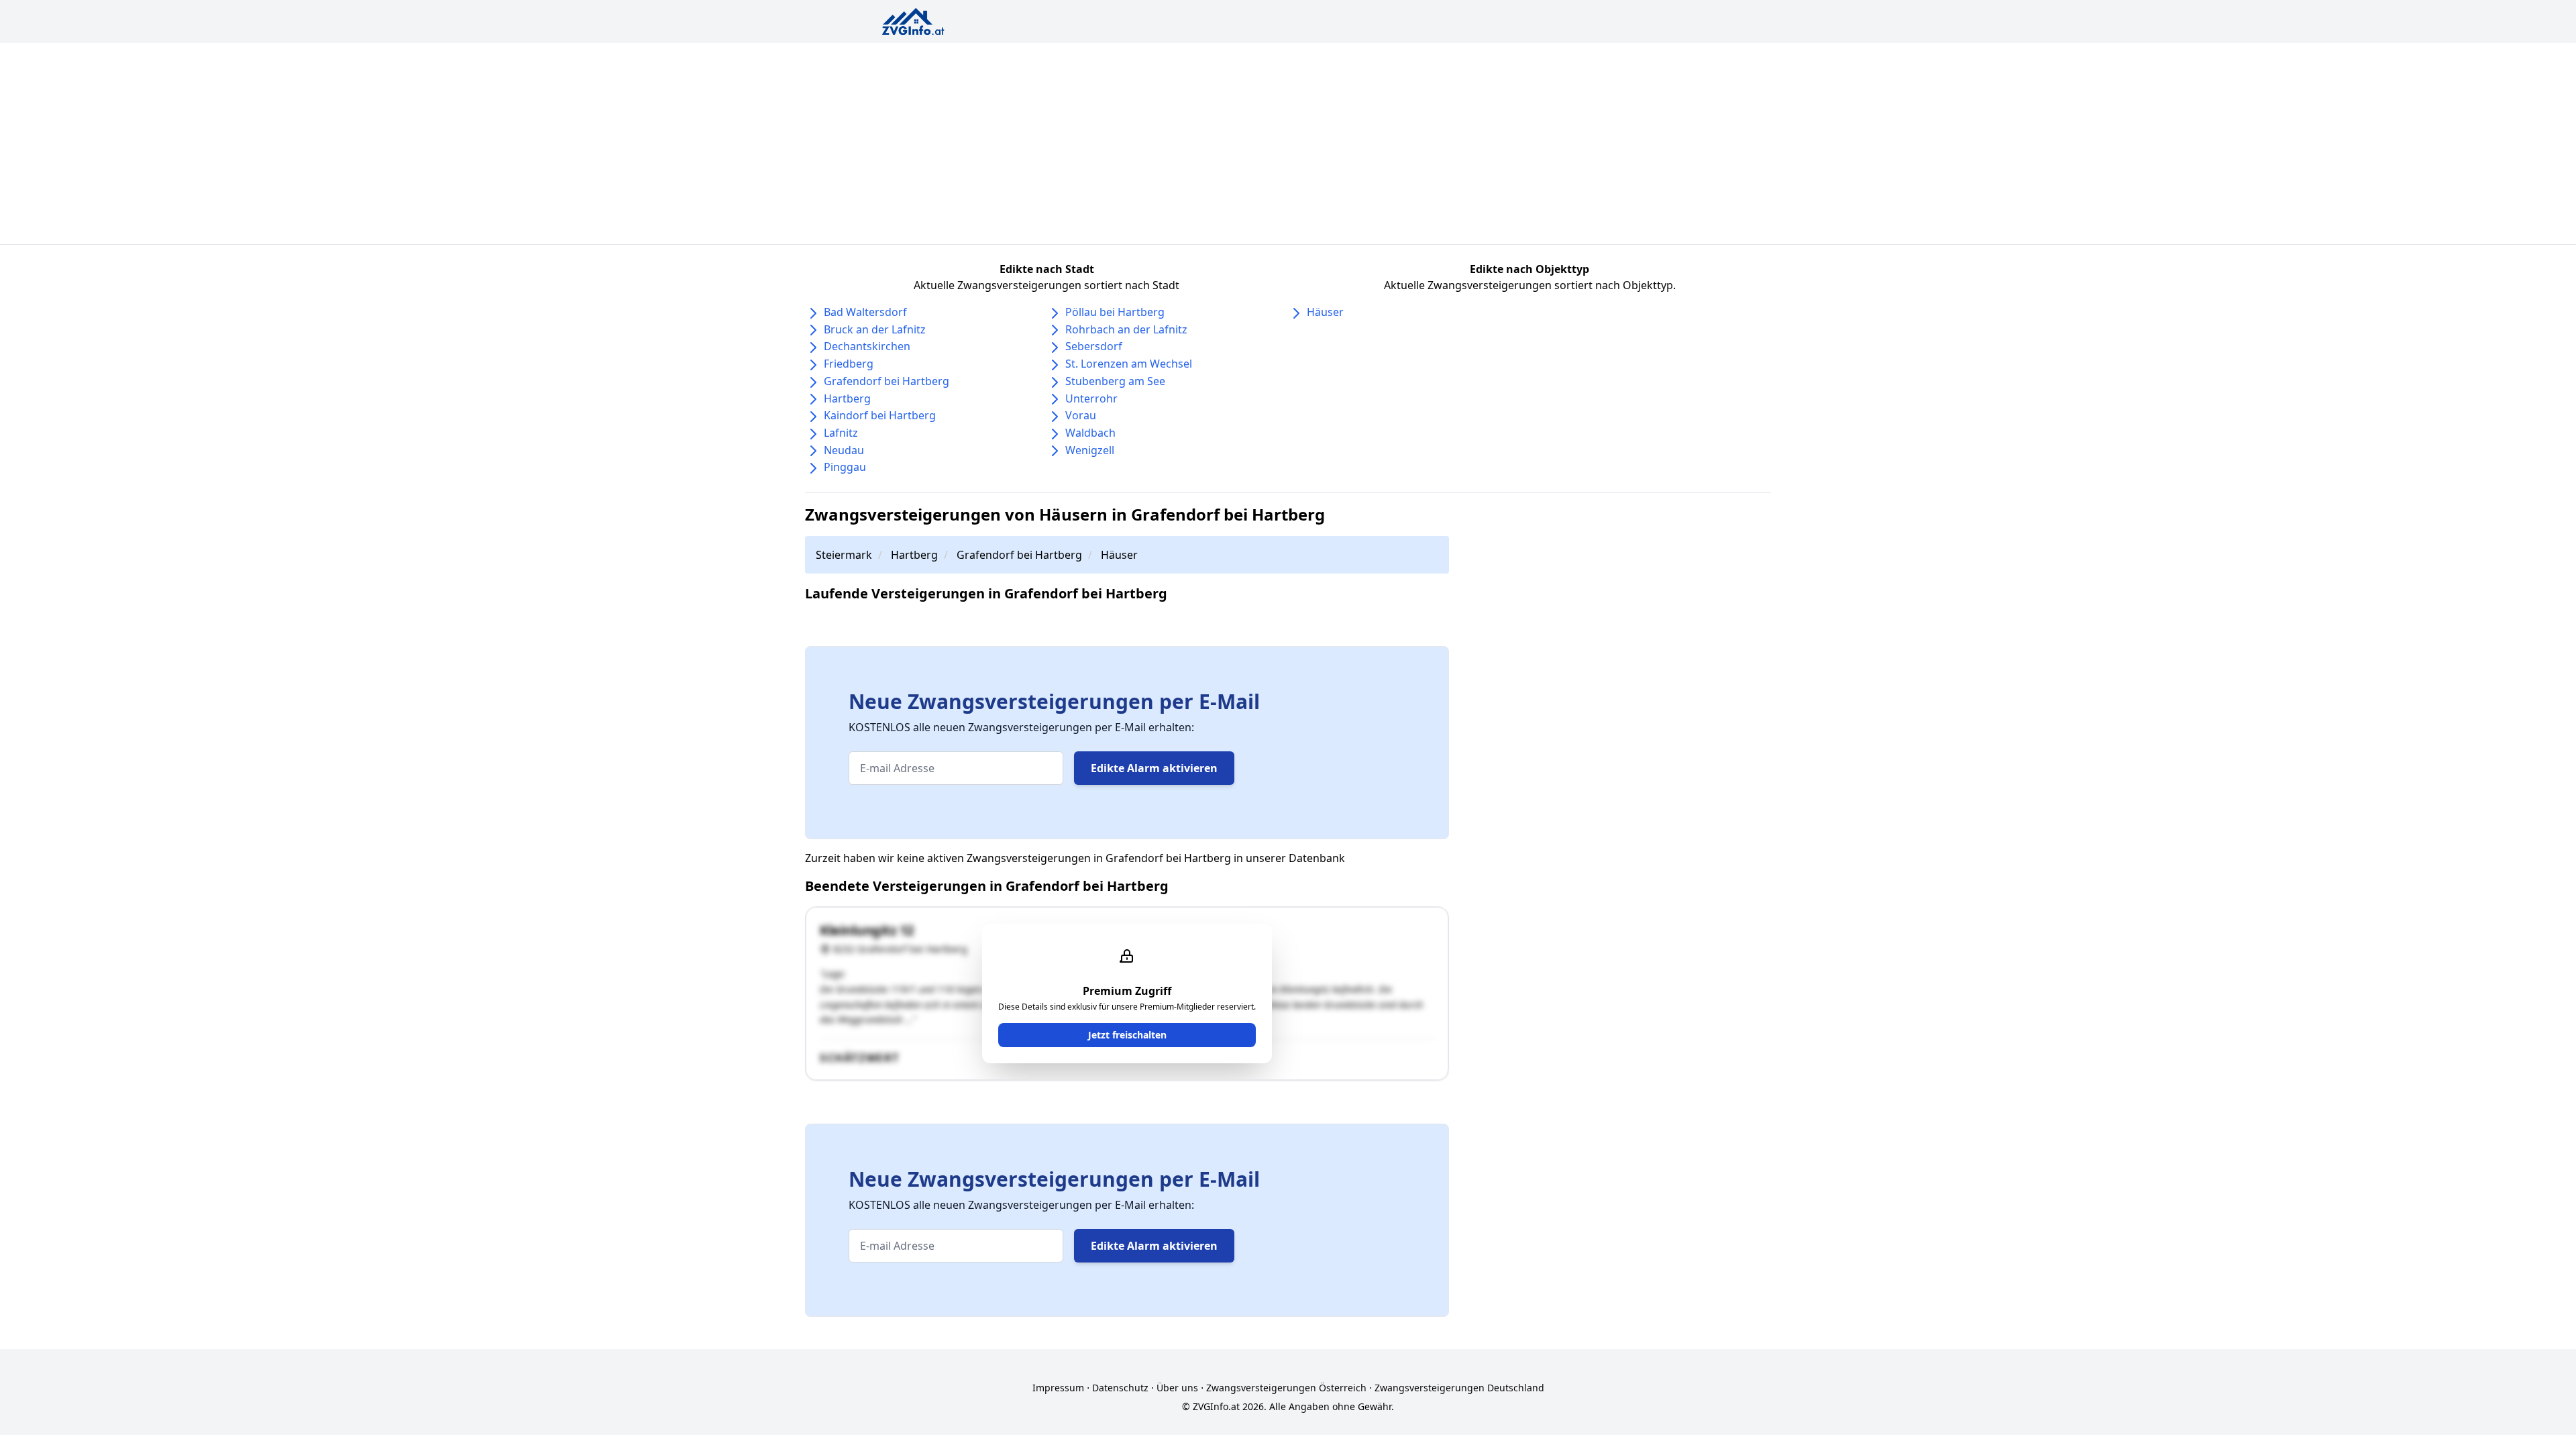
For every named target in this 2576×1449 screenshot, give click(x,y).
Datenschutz (1120, 1388)
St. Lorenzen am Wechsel (1129, 364)
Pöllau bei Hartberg (1115, 312)
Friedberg (849, 364)
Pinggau (845, 467)
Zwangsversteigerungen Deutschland (1459, 1388)
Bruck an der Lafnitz (875, 329)
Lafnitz (841, 433)
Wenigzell (1090, 450)
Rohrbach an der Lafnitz (1126, 329)
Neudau (844, 450)
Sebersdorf (1094, 346)
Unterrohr (1091, 398)
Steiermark (844, 555)
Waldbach (1090, 433)
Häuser (1325, 312)
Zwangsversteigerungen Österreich (1286, 1388)
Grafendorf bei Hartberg (887, 381)
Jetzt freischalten (1127, 1035)
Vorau (1081, 415)
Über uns (1177, 1388)
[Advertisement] (1288, 144)
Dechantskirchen (867, 346)
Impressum (1058, 1388)
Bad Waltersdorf (865, 312)
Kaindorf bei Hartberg (880, 415)
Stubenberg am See (1115, 381)
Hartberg (847, 398)
